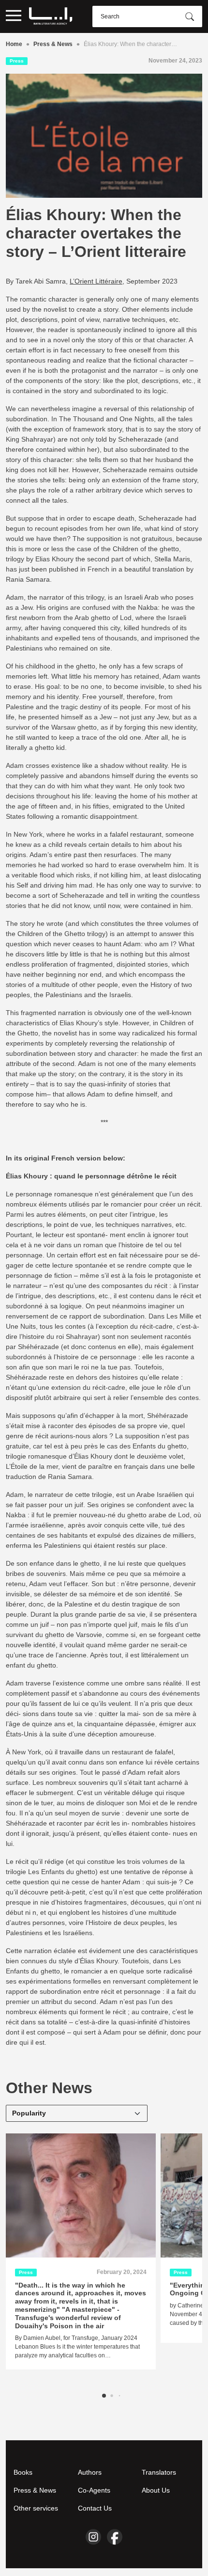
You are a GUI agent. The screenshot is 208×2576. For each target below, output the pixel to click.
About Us (156, 2490)
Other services (36, 2508)
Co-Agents (94, 2490)
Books (23, 2472)
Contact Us (95, 2508)
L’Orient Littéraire (96, 281)
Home (14, 44)
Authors (90, 2472)
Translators (159, 2472)
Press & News (53, 44)
